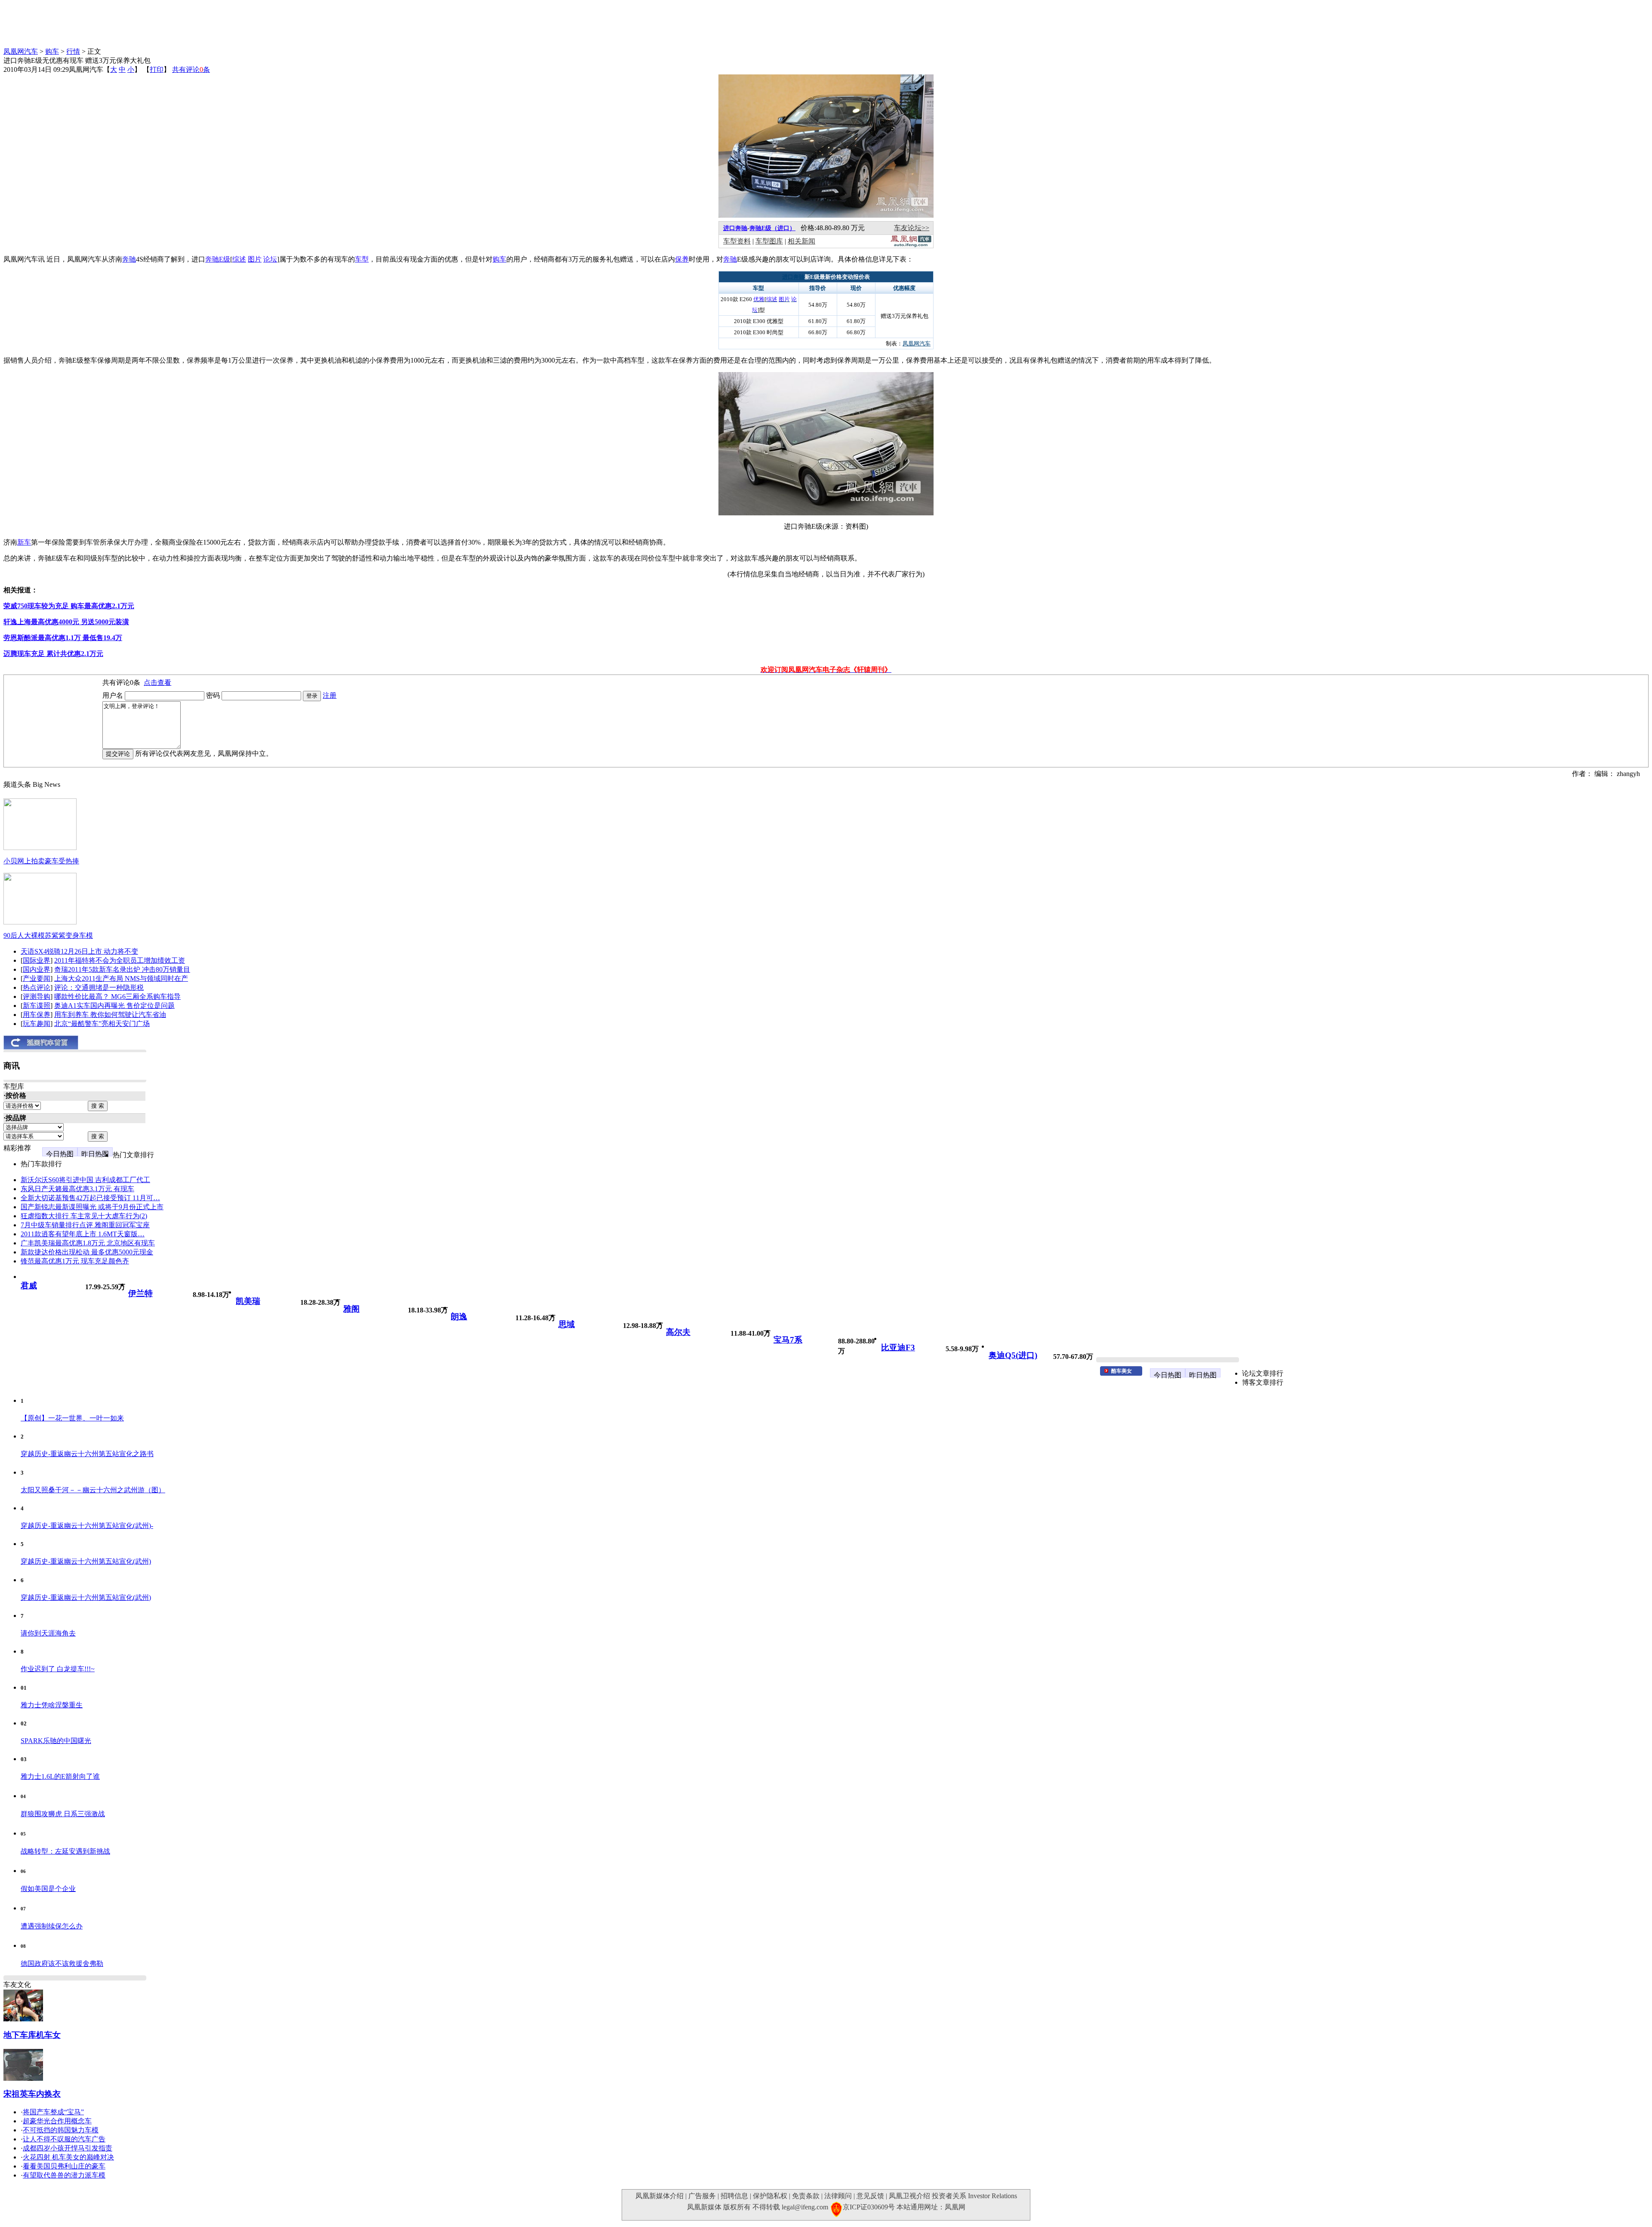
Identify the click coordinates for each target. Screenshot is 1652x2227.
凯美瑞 (248, 1301)
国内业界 (37, 969)
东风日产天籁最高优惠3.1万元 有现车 (77, 1189)
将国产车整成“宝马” (53, 2112)
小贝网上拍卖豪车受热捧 (41, 861)
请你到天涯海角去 (48, 1633)
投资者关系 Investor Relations (974, 2196)
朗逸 (459, 1317)
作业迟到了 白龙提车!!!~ (58, 1669)
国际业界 (37, 960)
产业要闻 (37, 978)
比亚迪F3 (898, 1348)
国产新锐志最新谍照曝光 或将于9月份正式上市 (92, 1207)
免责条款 (806, 2196)
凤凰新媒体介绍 (660, 2196)
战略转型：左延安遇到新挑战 (65, 1851)
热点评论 (37, 987)
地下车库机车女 (32, 2035)
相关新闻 (801, 241)
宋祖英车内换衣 (32, 2094)
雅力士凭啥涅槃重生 (52, 1705)
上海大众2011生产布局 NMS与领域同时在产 (121, 978)
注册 (330, 695)
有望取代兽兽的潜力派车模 (64, 2175)
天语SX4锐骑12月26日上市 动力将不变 (79, 951)
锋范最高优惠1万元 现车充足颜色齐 (75, 1261)
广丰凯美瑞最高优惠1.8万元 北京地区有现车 (88, 1243)
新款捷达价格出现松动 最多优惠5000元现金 (87, 1252)
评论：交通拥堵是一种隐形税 (99, 987)
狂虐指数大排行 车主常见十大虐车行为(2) (84, 1216)
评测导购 (37, 996)
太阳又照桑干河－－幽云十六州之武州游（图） (93, 1490)
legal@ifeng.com (805, 2207)
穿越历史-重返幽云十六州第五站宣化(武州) (86, 1561)
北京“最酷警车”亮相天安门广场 (102, 1024)
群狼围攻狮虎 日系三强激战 (63, 1814)
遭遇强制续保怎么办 (52, 1926)
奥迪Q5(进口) (1013, 1355)
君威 (29, 1286)
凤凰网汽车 (21, 51)
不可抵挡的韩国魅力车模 (61, 2130)
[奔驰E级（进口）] (826, 215)
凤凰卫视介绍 (909, 2196)
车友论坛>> (912, 228)
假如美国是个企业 (48, 1889)
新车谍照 (37, 1006)
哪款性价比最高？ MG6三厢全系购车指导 (117, 996)
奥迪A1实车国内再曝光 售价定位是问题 (114, 1006)
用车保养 (37, 1015)
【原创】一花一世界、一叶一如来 (72, 1418)
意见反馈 (870, 2196)
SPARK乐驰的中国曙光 (56, 1741)
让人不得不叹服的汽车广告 (64, 2139)
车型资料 (737, 241)
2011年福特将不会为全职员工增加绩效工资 (120, 960)
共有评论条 (191, 69)
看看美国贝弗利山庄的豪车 (64, 2166)
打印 (157, 69)
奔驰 (129, 259)
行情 (73, 51)
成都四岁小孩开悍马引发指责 (68, 2148)
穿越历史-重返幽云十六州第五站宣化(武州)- (87, 1526)
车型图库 (769, 241)
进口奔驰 (735, 228)
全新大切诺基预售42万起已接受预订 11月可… (90, 1198)
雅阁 (351, 1309)
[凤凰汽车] (911, 245)
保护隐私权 (770, 2196)
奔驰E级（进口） (772, 228)
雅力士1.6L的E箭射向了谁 (60, 1776)
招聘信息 (734, 2196)
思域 (567, 1324)
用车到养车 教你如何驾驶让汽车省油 (110, 1015)
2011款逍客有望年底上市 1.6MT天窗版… (83, 1234)
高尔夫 (678, 1332)
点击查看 (157, 682)
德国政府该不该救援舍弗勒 (62, 1964)
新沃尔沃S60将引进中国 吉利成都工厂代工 (85, 1180)
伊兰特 (140, 1293)
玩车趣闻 (37, 1024)
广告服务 (702, 2196)
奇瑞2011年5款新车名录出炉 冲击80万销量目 (122, 969)
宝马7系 (788, 1340)
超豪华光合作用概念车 (57, 2121)
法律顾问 (838, 2196)
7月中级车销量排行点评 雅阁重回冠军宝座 (85, 1225)
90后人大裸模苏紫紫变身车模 (48, 935)
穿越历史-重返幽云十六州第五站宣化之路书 (87, 1454)
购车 (52, 51)
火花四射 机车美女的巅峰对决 (68, 2157)
